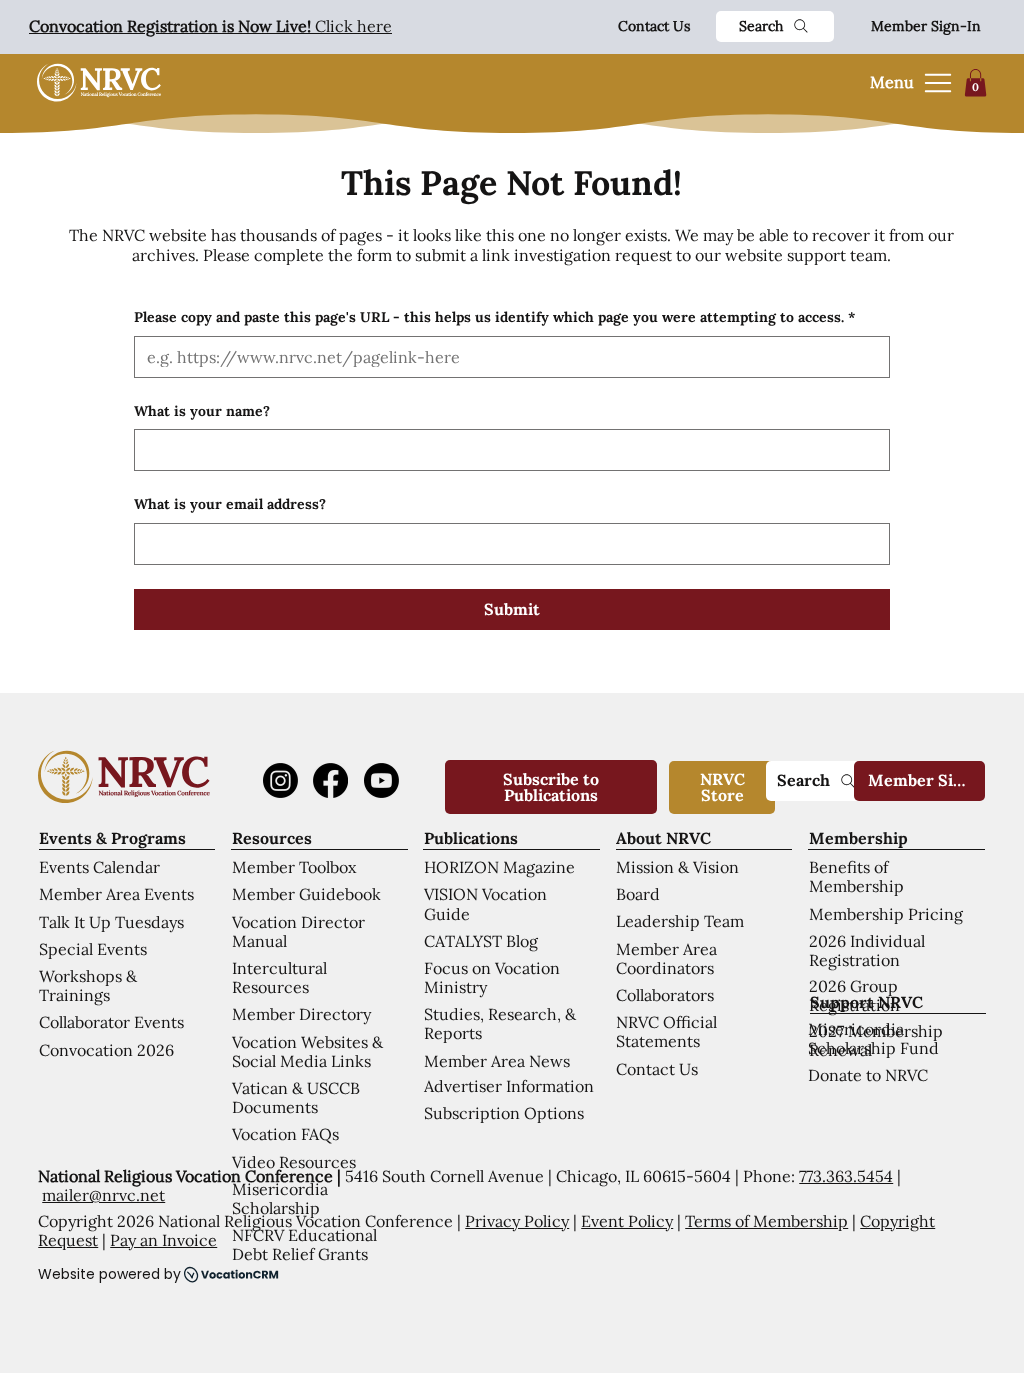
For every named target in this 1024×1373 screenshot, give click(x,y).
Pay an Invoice (163, 1240)
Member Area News (497, 1061)
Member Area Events (116, 894)
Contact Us (654, 26)
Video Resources (294, 1162)
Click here (210, 26)
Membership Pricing (886, 914)
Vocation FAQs (285, 1134)
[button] (975, 82)
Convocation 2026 (106, 1050)
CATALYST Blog (481, 941)
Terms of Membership (766, 1221)
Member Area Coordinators (666, 958)
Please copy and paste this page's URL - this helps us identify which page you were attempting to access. (494, 317)
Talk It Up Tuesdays (111, 922)
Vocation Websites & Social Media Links (307, 1051)
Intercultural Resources (279, 977)
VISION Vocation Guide (485, 903)
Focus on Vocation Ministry (492, 977)
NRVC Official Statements (666, 1031)
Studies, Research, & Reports (500, 1023)
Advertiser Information (509, 1086)
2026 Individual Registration (867, 950)
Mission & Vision (677, 867)
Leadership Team (680, 921)
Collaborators (665, 995)
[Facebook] (330, 780)
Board (638, 894)
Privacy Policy (517, 1221)
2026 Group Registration (854, 995)
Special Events (93, 949)
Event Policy (627, 1221)
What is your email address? (230, 504)
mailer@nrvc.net (103, 1195)
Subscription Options (504, 1113)
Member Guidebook (306, 894)
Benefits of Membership (856, 876)
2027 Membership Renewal (876, 1040)
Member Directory (301, 1014)
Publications (471, 838)
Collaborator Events (111, 1022)
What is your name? (202, 411)
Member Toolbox (294, 867)
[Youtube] (381, 780)
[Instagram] (280, 780)
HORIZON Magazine (499, 867)
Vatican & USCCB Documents (296, 1097)
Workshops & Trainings (88, 985)
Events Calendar (99, 867)
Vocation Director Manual (298, 931)
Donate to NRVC (868, 1075)
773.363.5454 (846, 1176)
